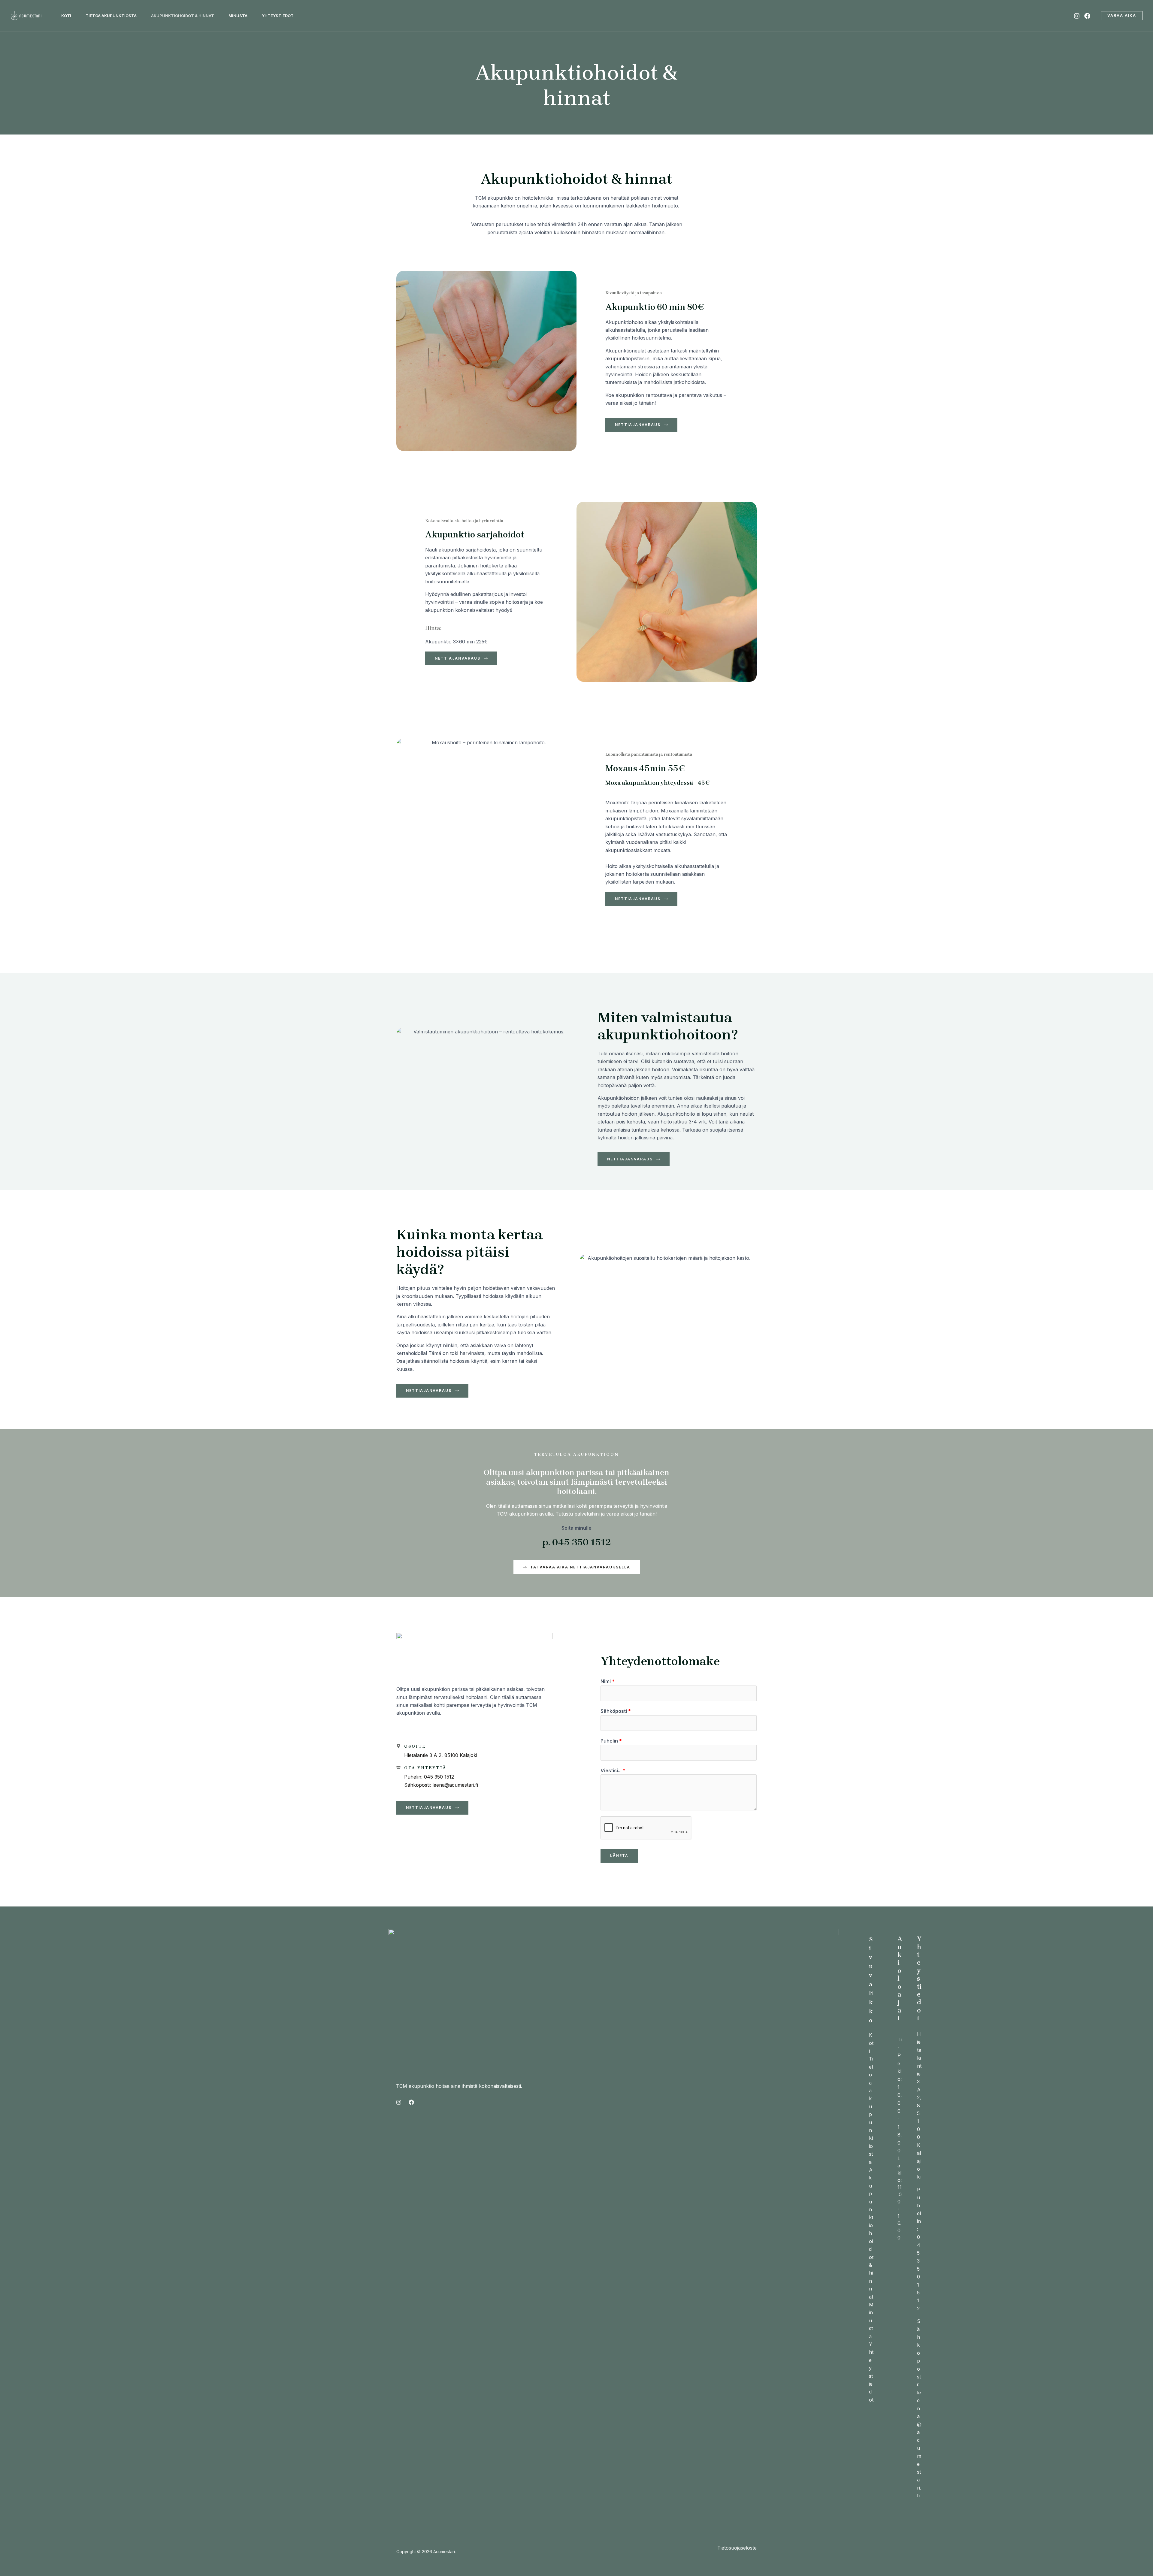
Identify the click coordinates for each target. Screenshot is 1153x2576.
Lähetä (619, 1856)
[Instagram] (1077, 16)
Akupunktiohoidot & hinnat (871, 2233)
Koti (871, 2043)
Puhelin (611, 1741)
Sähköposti (616, 1711)
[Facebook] (1087, 16)
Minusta (871, 2321)
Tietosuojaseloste (737, 2548)
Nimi (608, 1681)
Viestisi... (613, 1770)
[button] (1122, 16)
